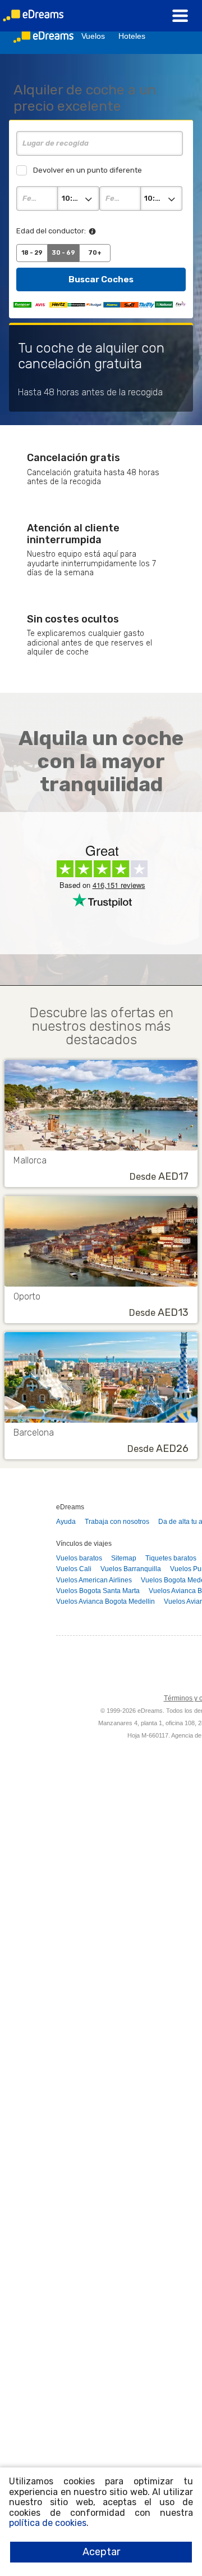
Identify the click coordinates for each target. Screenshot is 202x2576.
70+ (95, 253)
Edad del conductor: (51, 231)
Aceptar (101, 2552)
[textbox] (100, 143)
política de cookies (48, 2523)
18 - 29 (32, 253)
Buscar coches (101, 279)
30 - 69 (63, 253)
